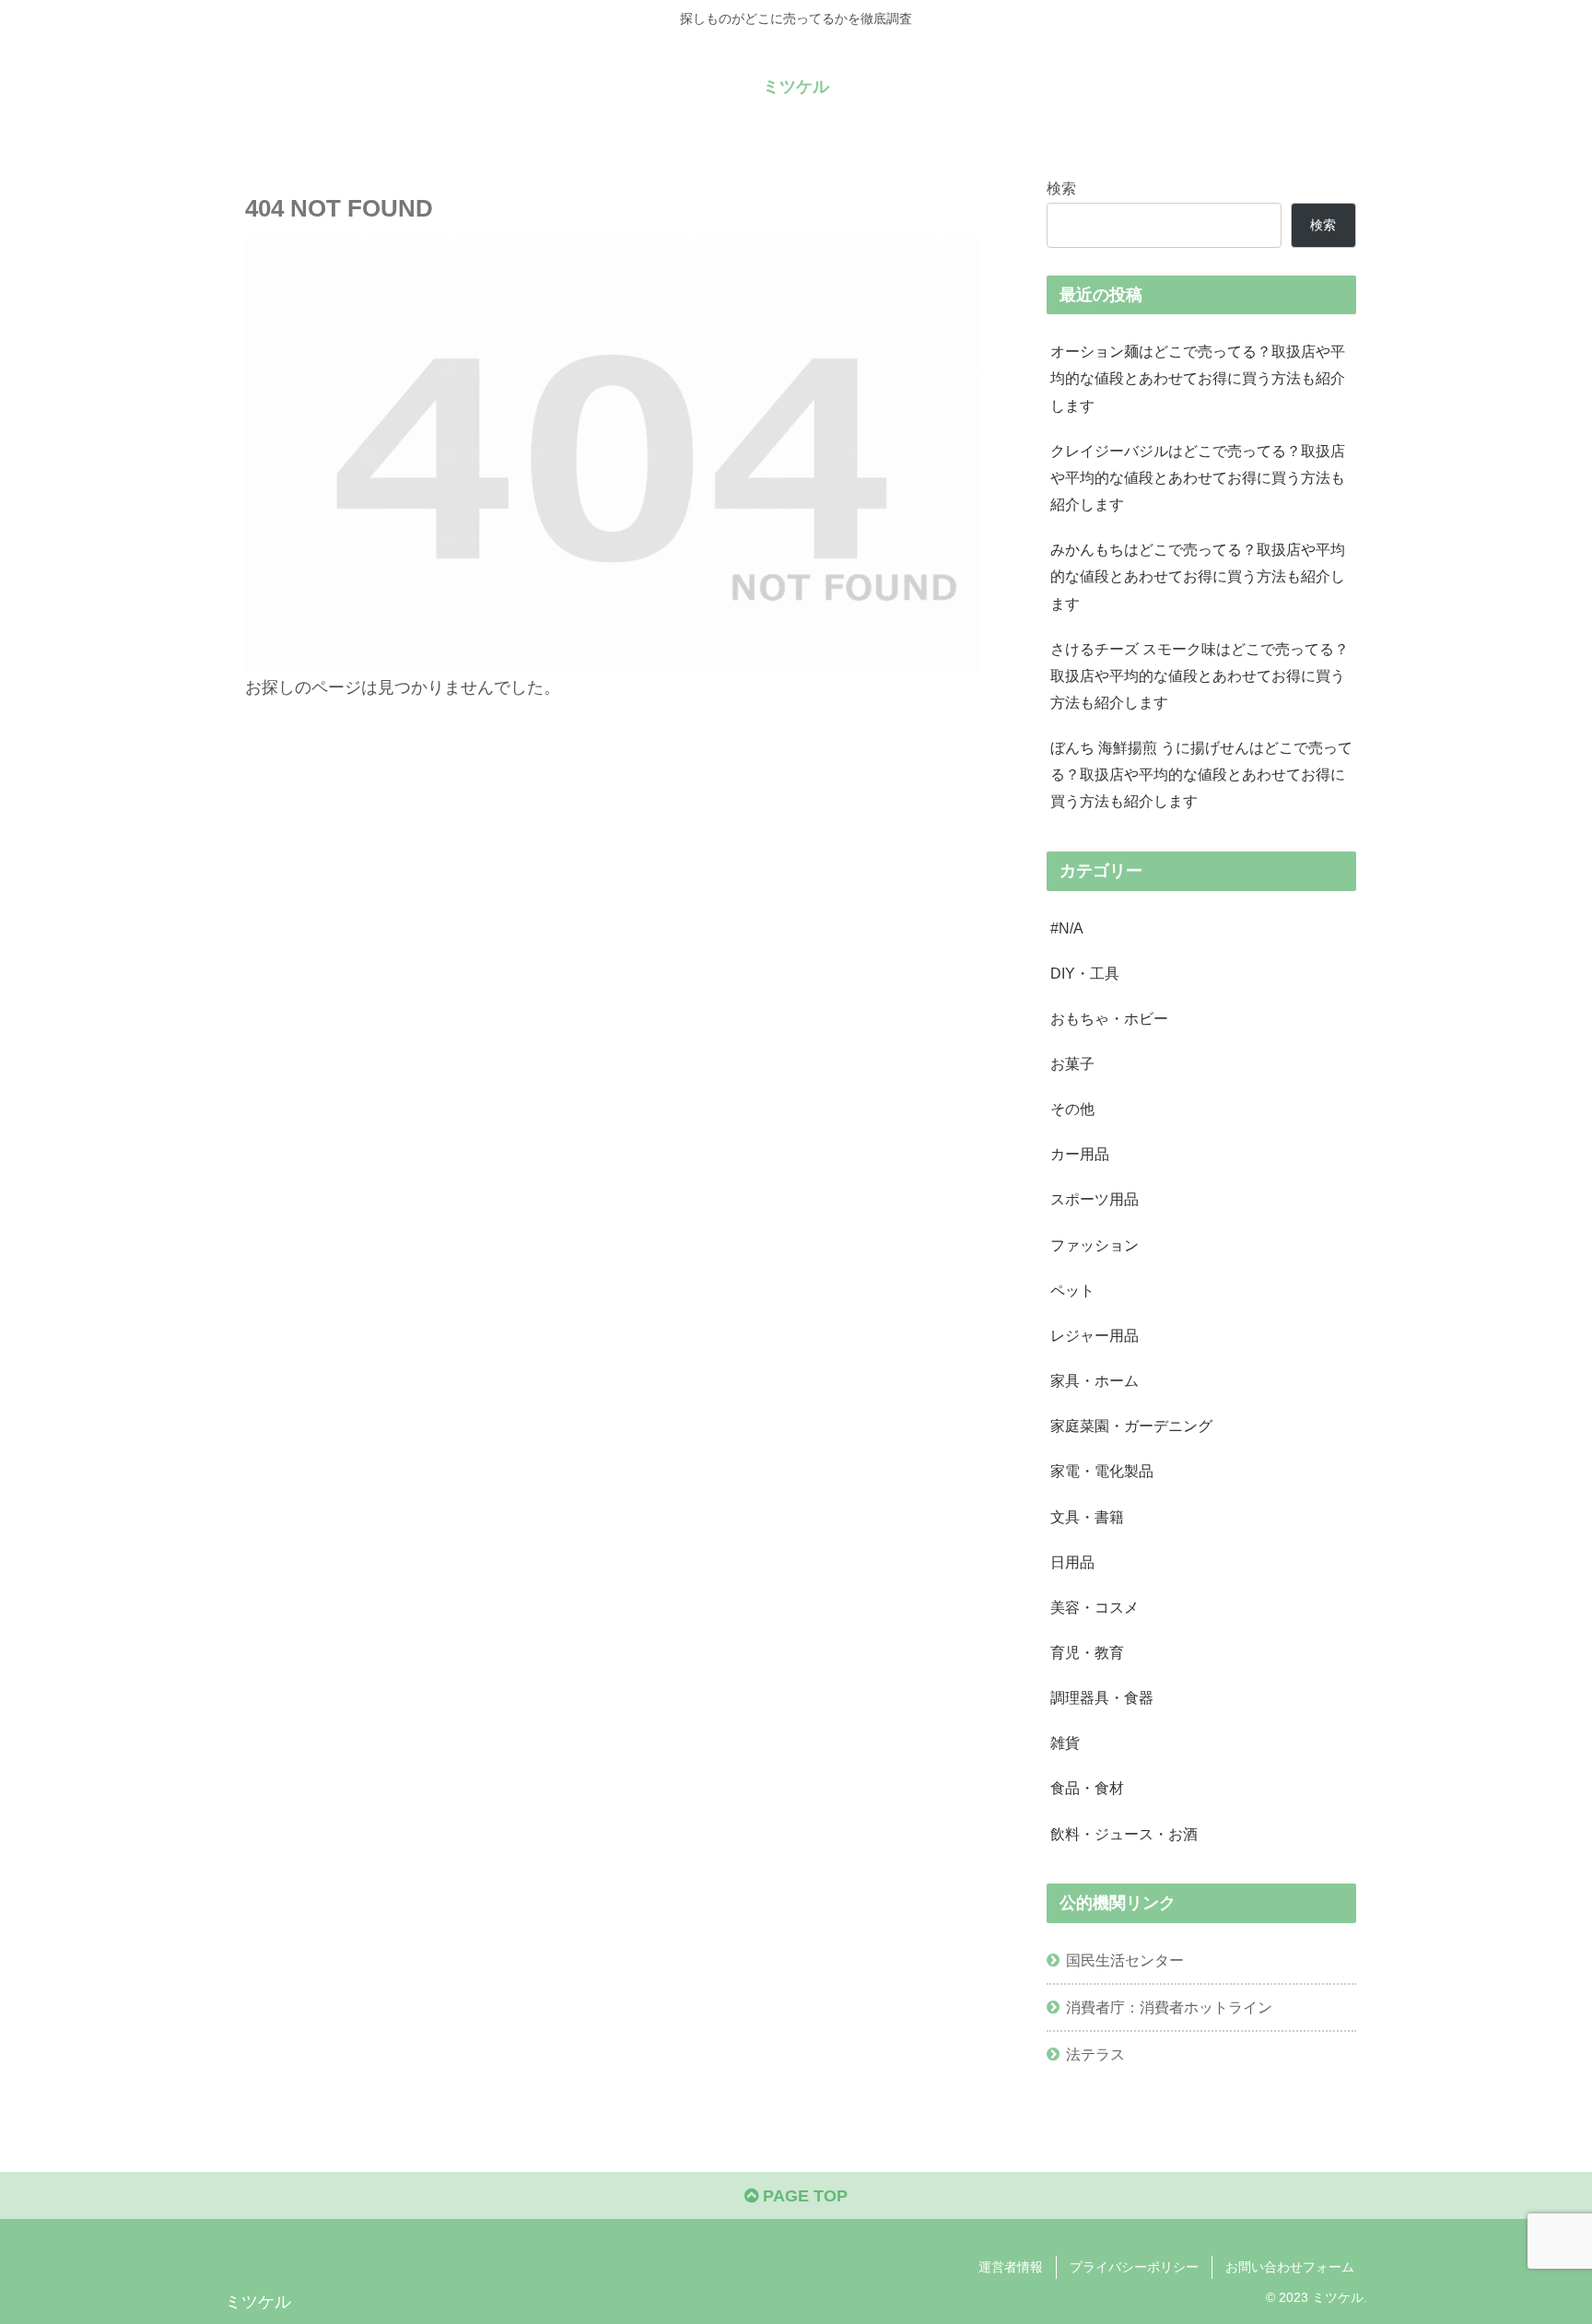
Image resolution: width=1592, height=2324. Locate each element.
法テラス (1095, 2054)
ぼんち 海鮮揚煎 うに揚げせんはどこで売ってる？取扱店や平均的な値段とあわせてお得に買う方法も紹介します (1201, 774)
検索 (1061, 188)
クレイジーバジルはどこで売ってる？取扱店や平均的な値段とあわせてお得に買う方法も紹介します (1198, 477)
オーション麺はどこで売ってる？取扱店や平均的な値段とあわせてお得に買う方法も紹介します (1198, 378)
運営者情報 (1011, 2267)
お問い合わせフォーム (1290, 2267)
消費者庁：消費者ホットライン (1169, 2007)
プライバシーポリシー (1134, 2267)
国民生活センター (1125, 1960)
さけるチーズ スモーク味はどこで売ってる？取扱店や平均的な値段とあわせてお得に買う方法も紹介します (1200, 675)
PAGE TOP (803, 2196)
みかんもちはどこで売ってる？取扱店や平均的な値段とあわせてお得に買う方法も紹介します (1198, 576)
